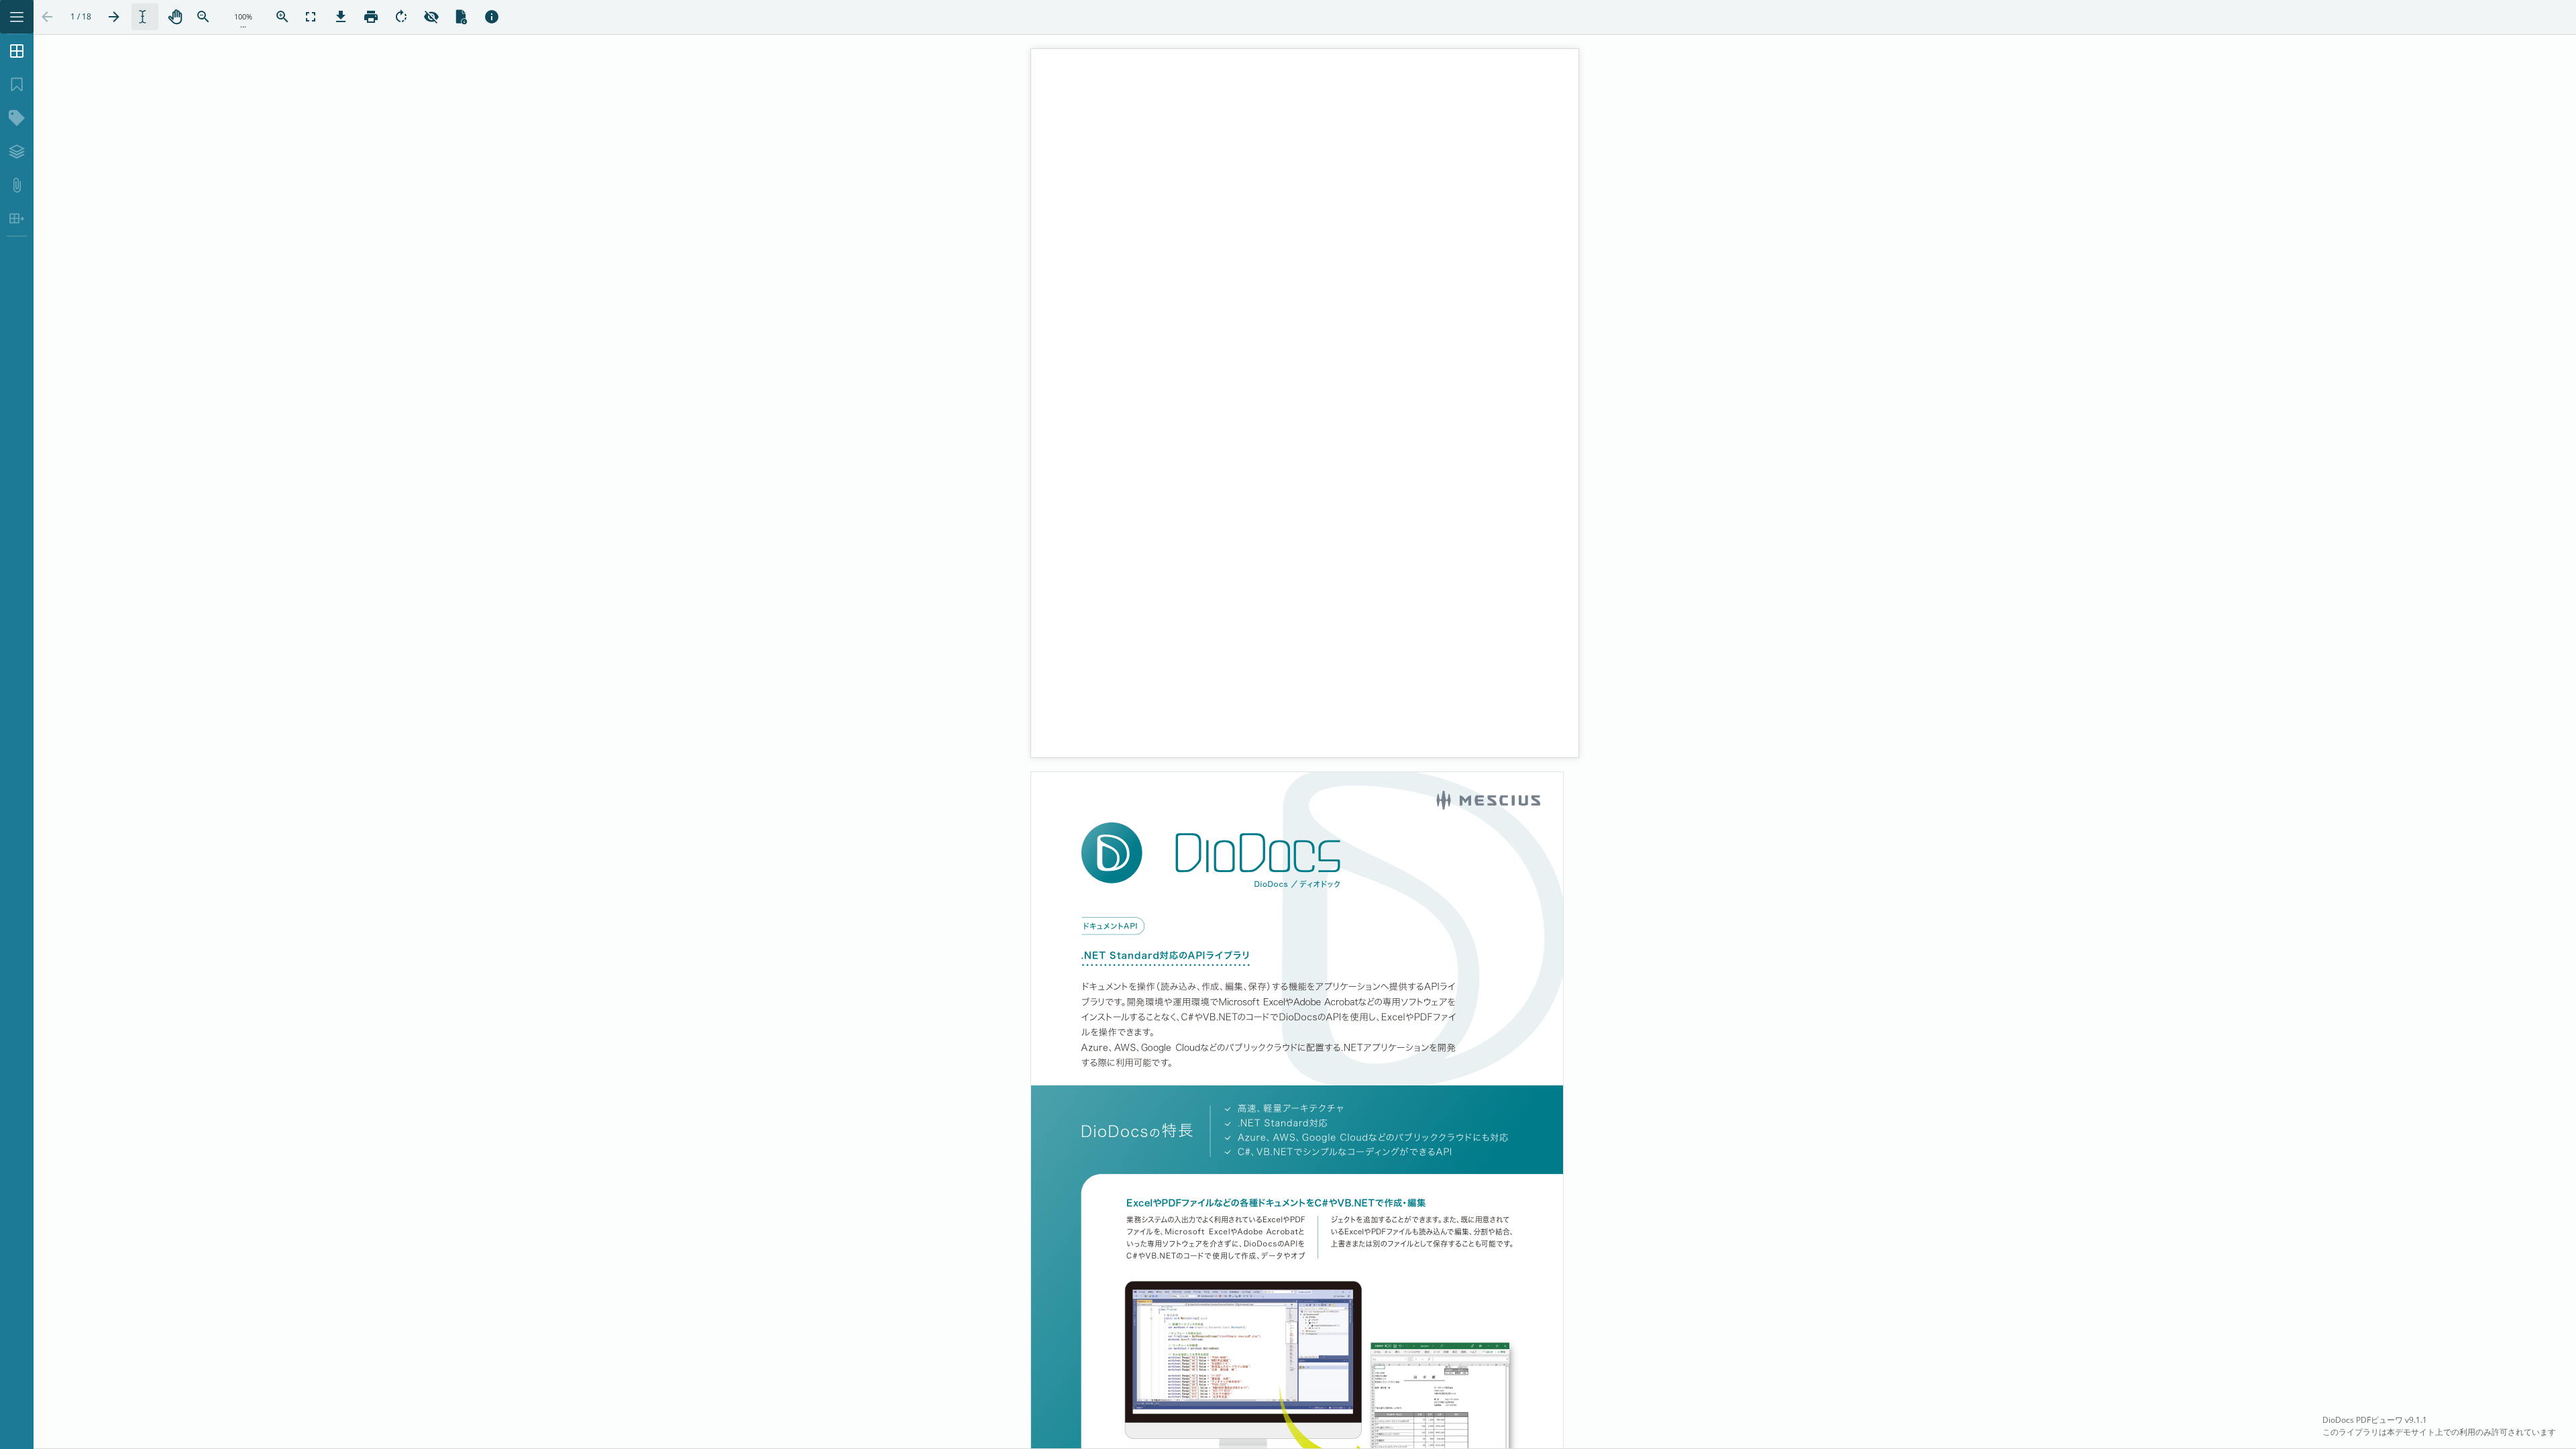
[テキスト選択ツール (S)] (145, 17)
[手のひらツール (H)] (175, 17)
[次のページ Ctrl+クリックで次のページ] (114, 17)
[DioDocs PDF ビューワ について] (492, 17)
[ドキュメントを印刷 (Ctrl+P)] (371, 17)
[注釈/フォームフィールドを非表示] (431, 17)
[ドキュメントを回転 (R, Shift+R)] (401, 17)
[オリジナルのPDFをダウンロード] (341, 17)
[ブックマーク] (17, 85)
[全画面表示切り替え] (311, 17)
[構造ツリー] (17, 118)
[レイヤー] (17, 152)
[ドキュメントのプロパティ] (462, 17)
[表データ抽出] (17, 219)
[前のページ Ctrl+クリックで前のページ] (47, 17)
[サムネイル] (17, 51)
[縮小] (203, 17)
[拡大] (282, 17)
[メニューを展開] (17, 17)
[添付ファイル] (17, 185)
